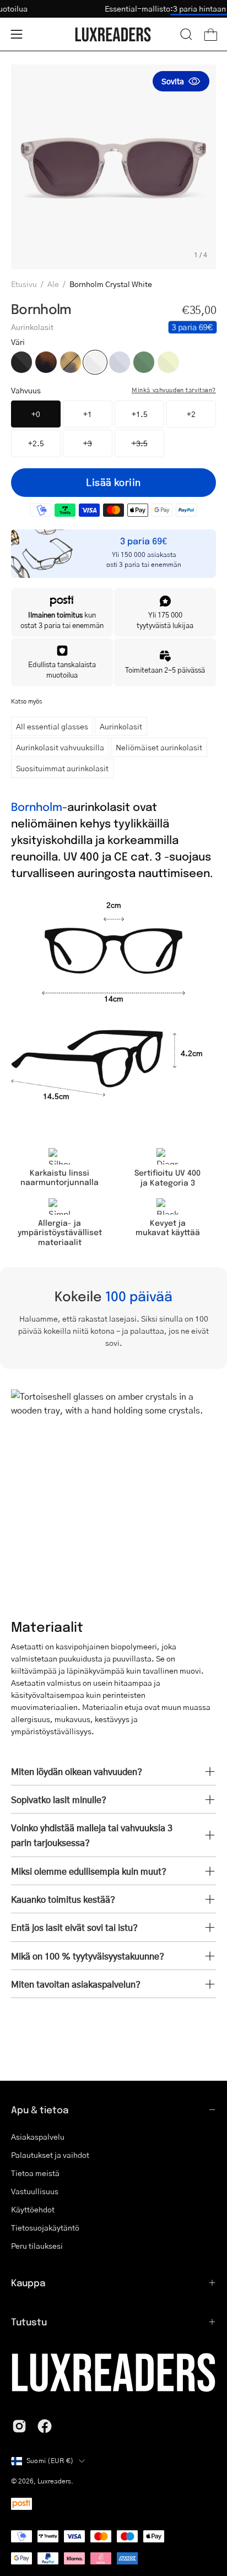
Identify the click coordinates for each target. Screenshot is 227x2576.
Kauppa (28, 2282)
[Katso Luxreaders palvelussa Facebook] (45, 2426)
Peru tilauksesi (37, 2246)
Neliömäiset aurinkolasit (159, 747)
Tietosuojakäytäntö (45, 2228)
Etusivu (24, 284)
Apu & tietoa (40, 2109)
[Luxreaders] (113, 34)
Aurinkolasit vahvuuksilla (60, 747)
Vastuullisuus (35, 2191)
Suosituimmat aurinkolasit (62, 768)
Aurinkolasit (121, 726)
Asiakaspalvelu (38, 2137)
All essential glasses (52, 726)
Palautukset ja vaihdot (50, 2155)
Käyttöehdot (33, 2209)
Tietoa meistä (35, 2173)
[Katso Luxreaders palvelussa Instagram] (19, 2426)
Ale (53, 284)
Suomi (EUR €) (50, 2461)
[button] (186, 34)
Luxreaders (54, 2481)
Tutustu (29, 2321)
